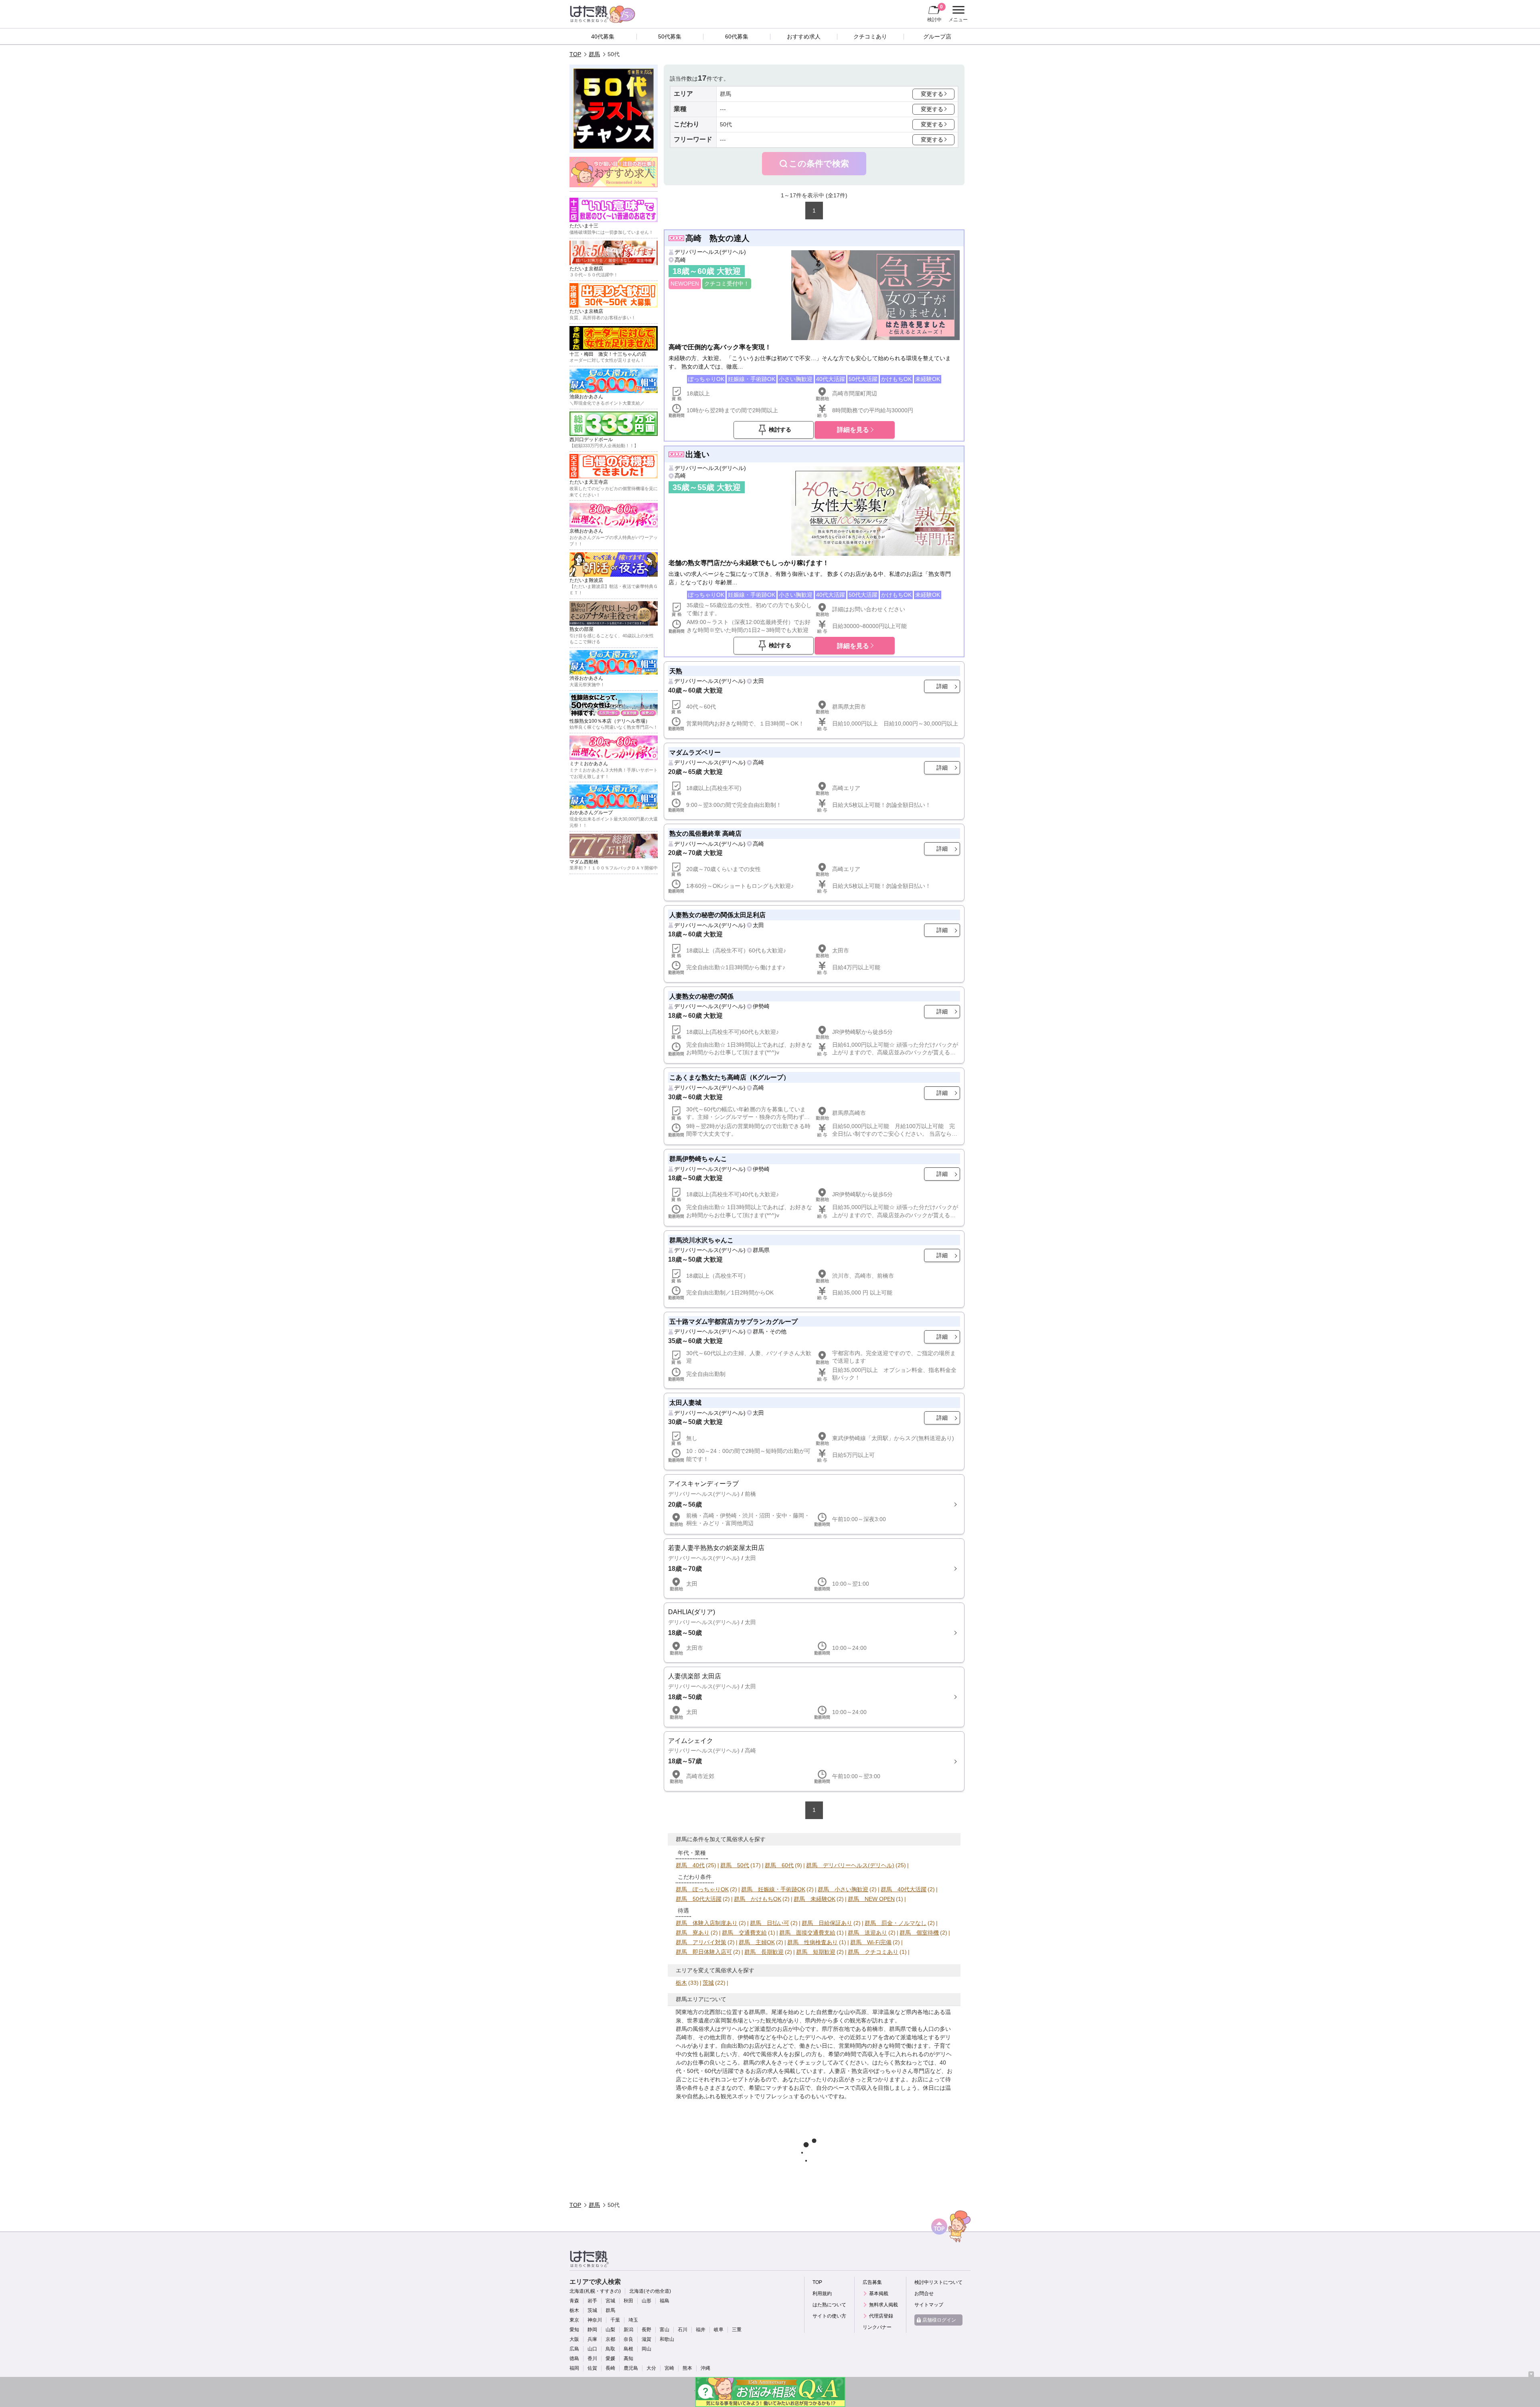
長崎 (610, 2368)
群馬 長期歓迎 (764, 1952)
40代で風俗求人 (763, 2054)
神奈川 (595, 2320)
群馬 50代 (735, 1865)
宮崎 (669, 2368)
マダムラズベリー (695, 752)
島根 (628, 2349)
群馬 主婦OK (757, 1942)
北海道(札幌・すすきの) (595, 2291)
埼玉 (633, 2320)
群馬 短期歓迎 (816, 1952)
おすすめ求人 (804, 36)
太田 (758, 681)
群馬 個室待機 (919, 1933)
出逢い (697, 454)
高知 (628, 2358)
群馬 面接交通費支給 (807, 1933)
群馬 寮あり (693, 1933)
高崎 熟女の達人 (717, 238)
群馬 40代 (690, 1865)
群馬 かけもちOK (758, 1899)
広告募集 (872, 2282)
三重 (737, 2330)
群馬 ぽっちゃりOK (702, 1889)
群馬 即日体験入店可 (704, 1952)
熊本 (687, 2368)
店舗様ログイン (939, 2320)
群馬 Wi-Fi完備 (871, 1942)
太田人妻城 (685, 1402)
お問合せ (924, 2294)
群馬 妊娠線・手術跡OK (773, 1889)
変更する (932, 94)
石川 (683, 2330)
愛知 (574, 2330)
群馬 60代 (779, 1865)
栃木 (681, 1983)
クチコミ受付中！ (727, 284)
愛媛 (610, 2358)
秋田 (628, 2301)
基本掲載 (879, 2294)
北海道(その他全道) (650, 2291)
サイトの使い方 (829, 2316)
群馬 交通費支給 (744, 1933)
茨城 (708, 1983)
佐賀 (592, 2368)
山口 (592, 2349)
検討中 (935, 13)
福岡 (574, 2368)
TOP (575, 54)
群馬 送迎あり (867, 1933)
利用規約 (822, 2294)
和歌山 (667, 2339)
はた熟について (829, 2305)
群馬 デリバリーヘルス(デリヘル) (850, 1865)
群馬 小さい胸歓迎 (843, 1889)
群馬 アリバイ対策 (701, 1942)
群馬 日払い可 (770, 1923)
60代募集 (737, 36)
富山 (665, 2330)
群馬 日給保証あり (827, 1923)
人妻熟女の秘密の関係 (701, 996)
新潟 (628, 2330)
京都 (610, 2339)
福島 (665, 2301)
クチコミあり (870, 36)
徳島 (574, 2358)
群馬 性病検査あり (813, 1942)
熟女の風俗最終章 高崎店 (705, 833)
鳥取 (610, 2349)
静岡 (592, 2330)
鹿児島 (631, 2368)
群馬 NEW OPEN (871, 1899)
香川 (592, 2358)
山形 (646, 2301)
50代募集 (670, 36)
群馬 (594, 54)
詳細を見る (853, 430)
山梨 (610, 2330)
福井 (701, 2330)
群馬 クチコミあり (873, 1952)
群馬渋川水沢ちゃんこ (701, 1240)
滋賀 (646, 2339)
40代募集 (603, 36)
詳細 (942, 686)
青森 (574, 2301)
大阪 (574, 2339)
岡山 (646, 2349)
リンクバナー (877, 2327)
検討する (780, 430)
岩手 (592, 2301)
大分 (651, 2368)
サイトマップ (929, 2305)
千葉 (615, 2320)
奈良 (628, 2339)
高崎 (680, 260)
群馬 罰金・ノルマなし (896, 1923)
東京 (574, 2320)
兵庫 (592, 2339)
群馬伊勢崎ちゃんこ (698, 1159)
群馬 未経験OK (815, 1899)
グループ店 (937, 36)
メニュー (957, 15)
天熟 (676, 671)
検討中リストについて (938, 2282)
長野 (646, 2330)
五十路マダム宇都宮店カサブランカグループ (734, 1321)
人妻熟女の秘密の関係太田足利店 (717, 915)
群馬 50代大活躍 (699, 1899)
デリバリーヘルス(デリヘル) (710, 252)
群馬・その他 (770, 1331)
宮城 (610, 2301)
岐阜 (719, 2330)
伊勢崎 (761, 1006)
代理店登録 (881, 2316)
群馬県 (761, 1250)
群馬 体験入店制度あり (707, 1923)
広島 (574, 2349)
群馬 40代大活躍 (904, 1889)
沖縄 (705, 2368)
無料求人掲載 (883, 2305)
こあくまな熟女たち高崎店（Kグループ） (729, 1077)
